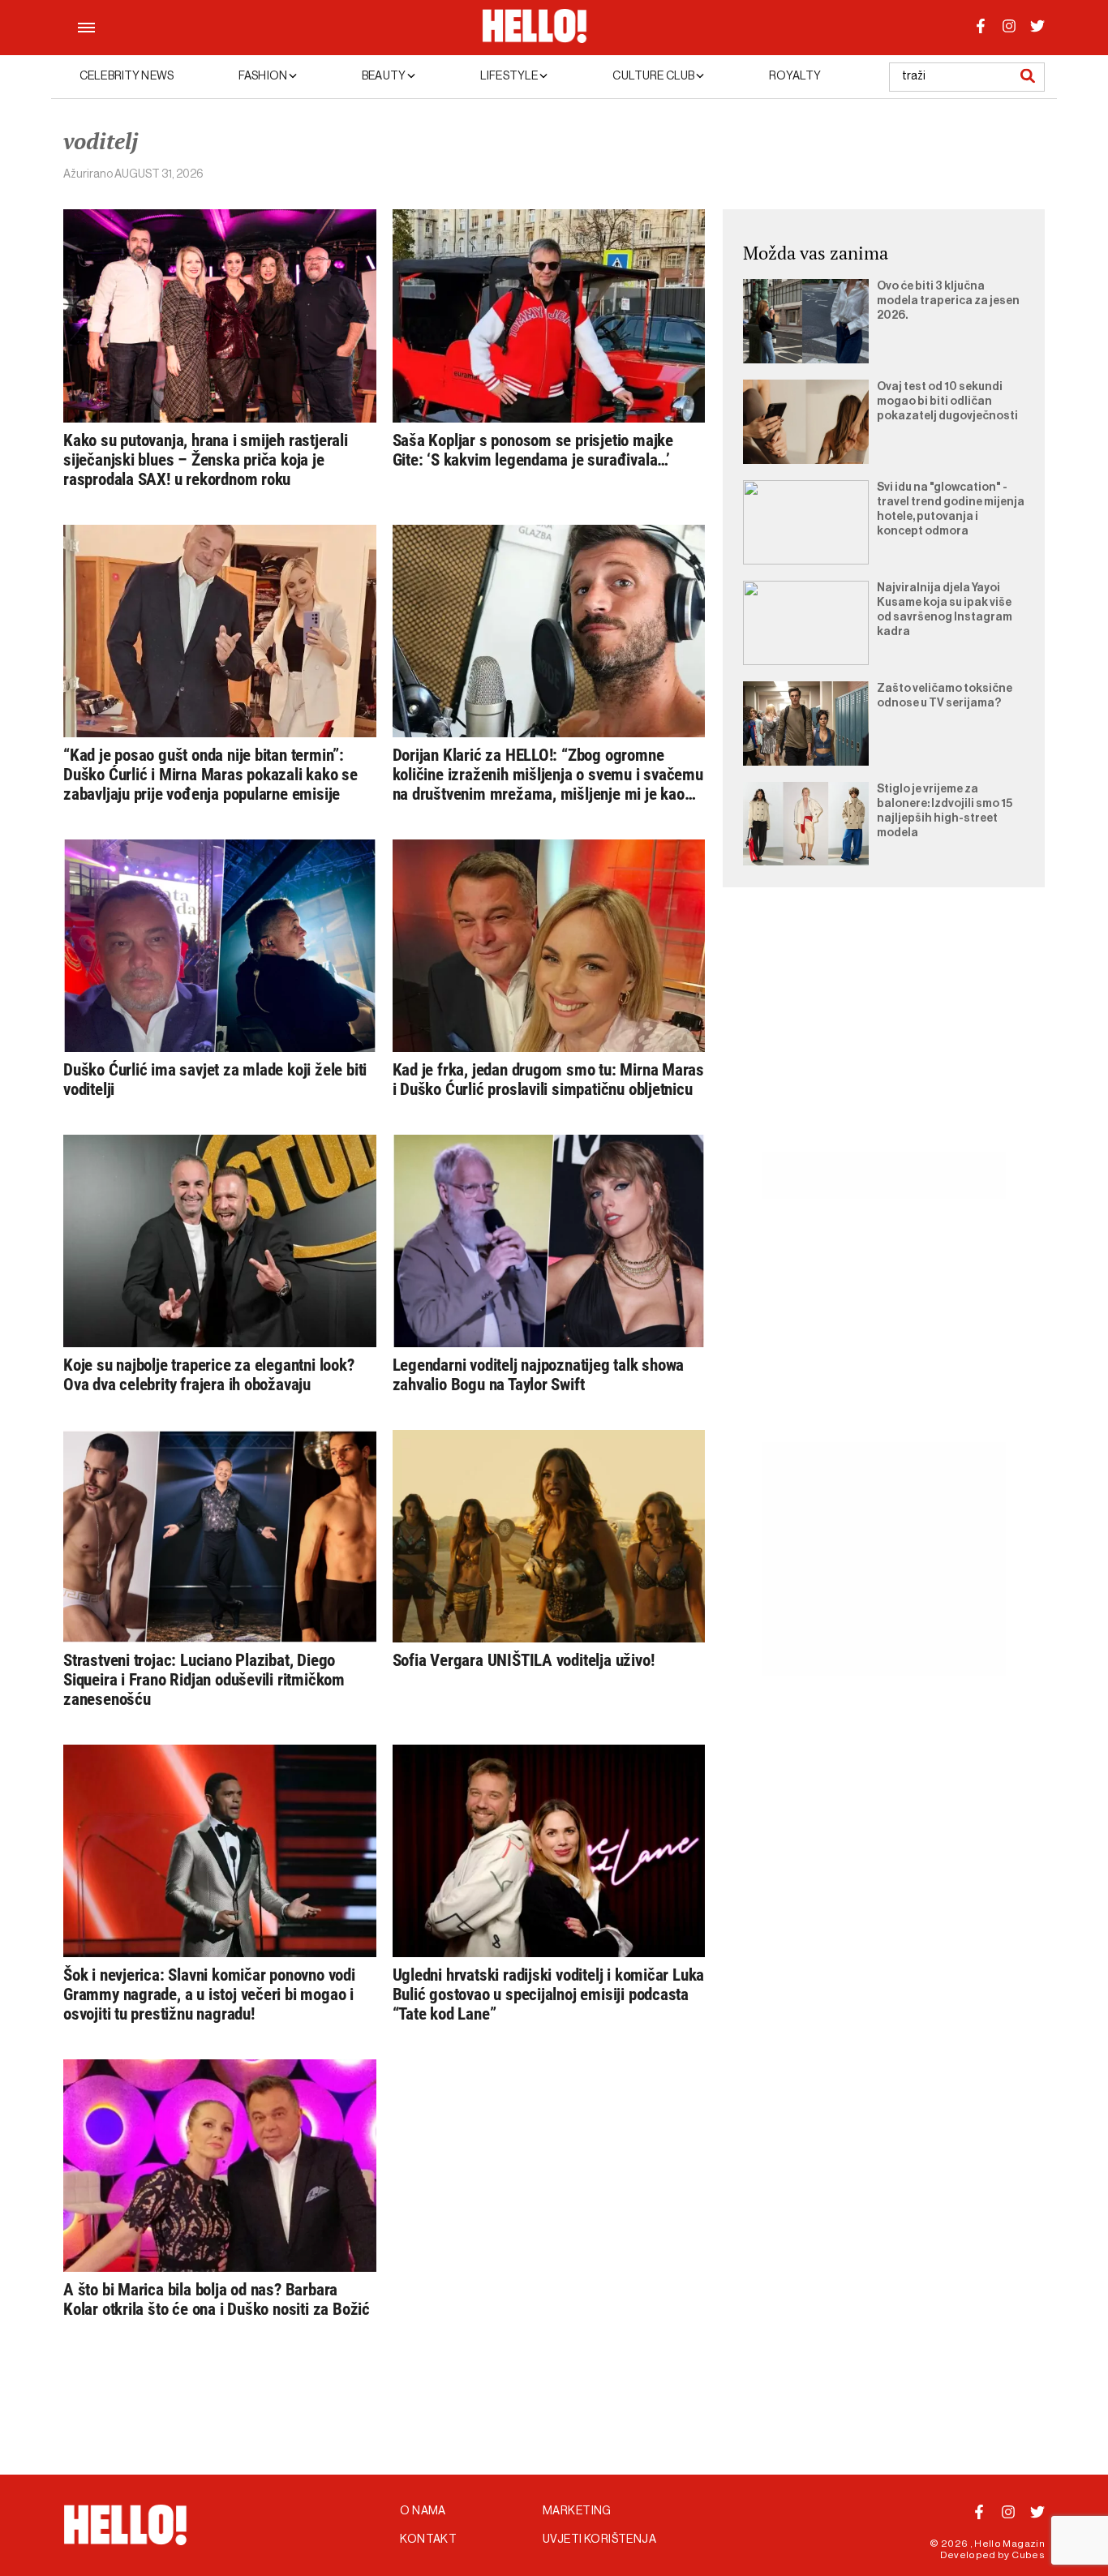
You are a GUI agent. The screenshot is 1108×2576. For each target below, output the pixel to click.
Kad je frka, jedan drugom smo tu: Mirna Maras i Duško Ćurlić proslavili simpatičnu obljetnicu (549, 1080)
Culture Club (654, 76)
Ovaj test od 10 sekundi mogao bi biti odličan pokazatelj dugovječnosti (947, 401)
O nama (423, 2511)
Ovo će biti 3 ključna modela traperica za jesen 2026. (948, 301)
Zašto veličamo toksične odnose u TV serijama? (945, 696)
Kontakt (428, 2540)
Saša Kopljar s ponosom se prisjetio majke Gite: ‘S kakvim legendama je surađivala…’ (533, 450)
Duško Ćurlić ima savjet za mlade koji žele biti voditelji (215, 1080)
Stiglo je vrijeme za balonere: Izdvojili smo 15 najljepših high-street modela (945, 811)
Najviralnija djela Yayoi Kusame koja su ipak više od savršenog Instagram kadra (945, 610)
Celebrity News (127, 76)
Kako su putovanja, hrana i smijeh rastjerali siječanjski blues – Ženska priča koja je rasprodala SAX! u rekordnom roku (206, 460)
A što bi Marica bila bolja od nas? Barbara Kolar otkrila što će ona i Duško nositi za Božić (217, 2299)
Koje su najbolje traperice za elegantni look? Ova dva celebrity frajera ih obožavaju (209, 1375)
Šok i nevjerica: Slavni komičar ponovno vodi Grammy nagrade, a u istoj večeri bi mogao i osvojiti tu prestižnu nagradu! (209, 1994)
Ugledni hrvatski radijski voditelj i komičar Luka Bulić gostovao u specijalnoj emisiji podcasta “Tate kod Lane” (549, 1994)
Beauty (384, 76)
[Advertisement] (884, 1038)
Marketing (577, 2511)
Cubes (1028, 2555)
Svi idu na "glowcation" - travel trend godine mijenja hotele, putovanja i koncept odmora (951, 509)
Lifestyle (510, 76)
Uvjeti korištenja (599, 2540)
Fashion (264, 76)
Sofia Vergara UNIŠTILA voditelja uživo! (524, 1660)
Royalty (795, 76)
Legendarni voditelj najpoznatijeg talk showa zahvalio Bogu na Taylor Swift (539, 1375)
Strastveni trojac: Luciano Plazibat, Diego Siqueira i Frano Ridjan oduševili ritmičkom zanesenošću (204, 1680)
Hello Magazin (1009, 2544)
